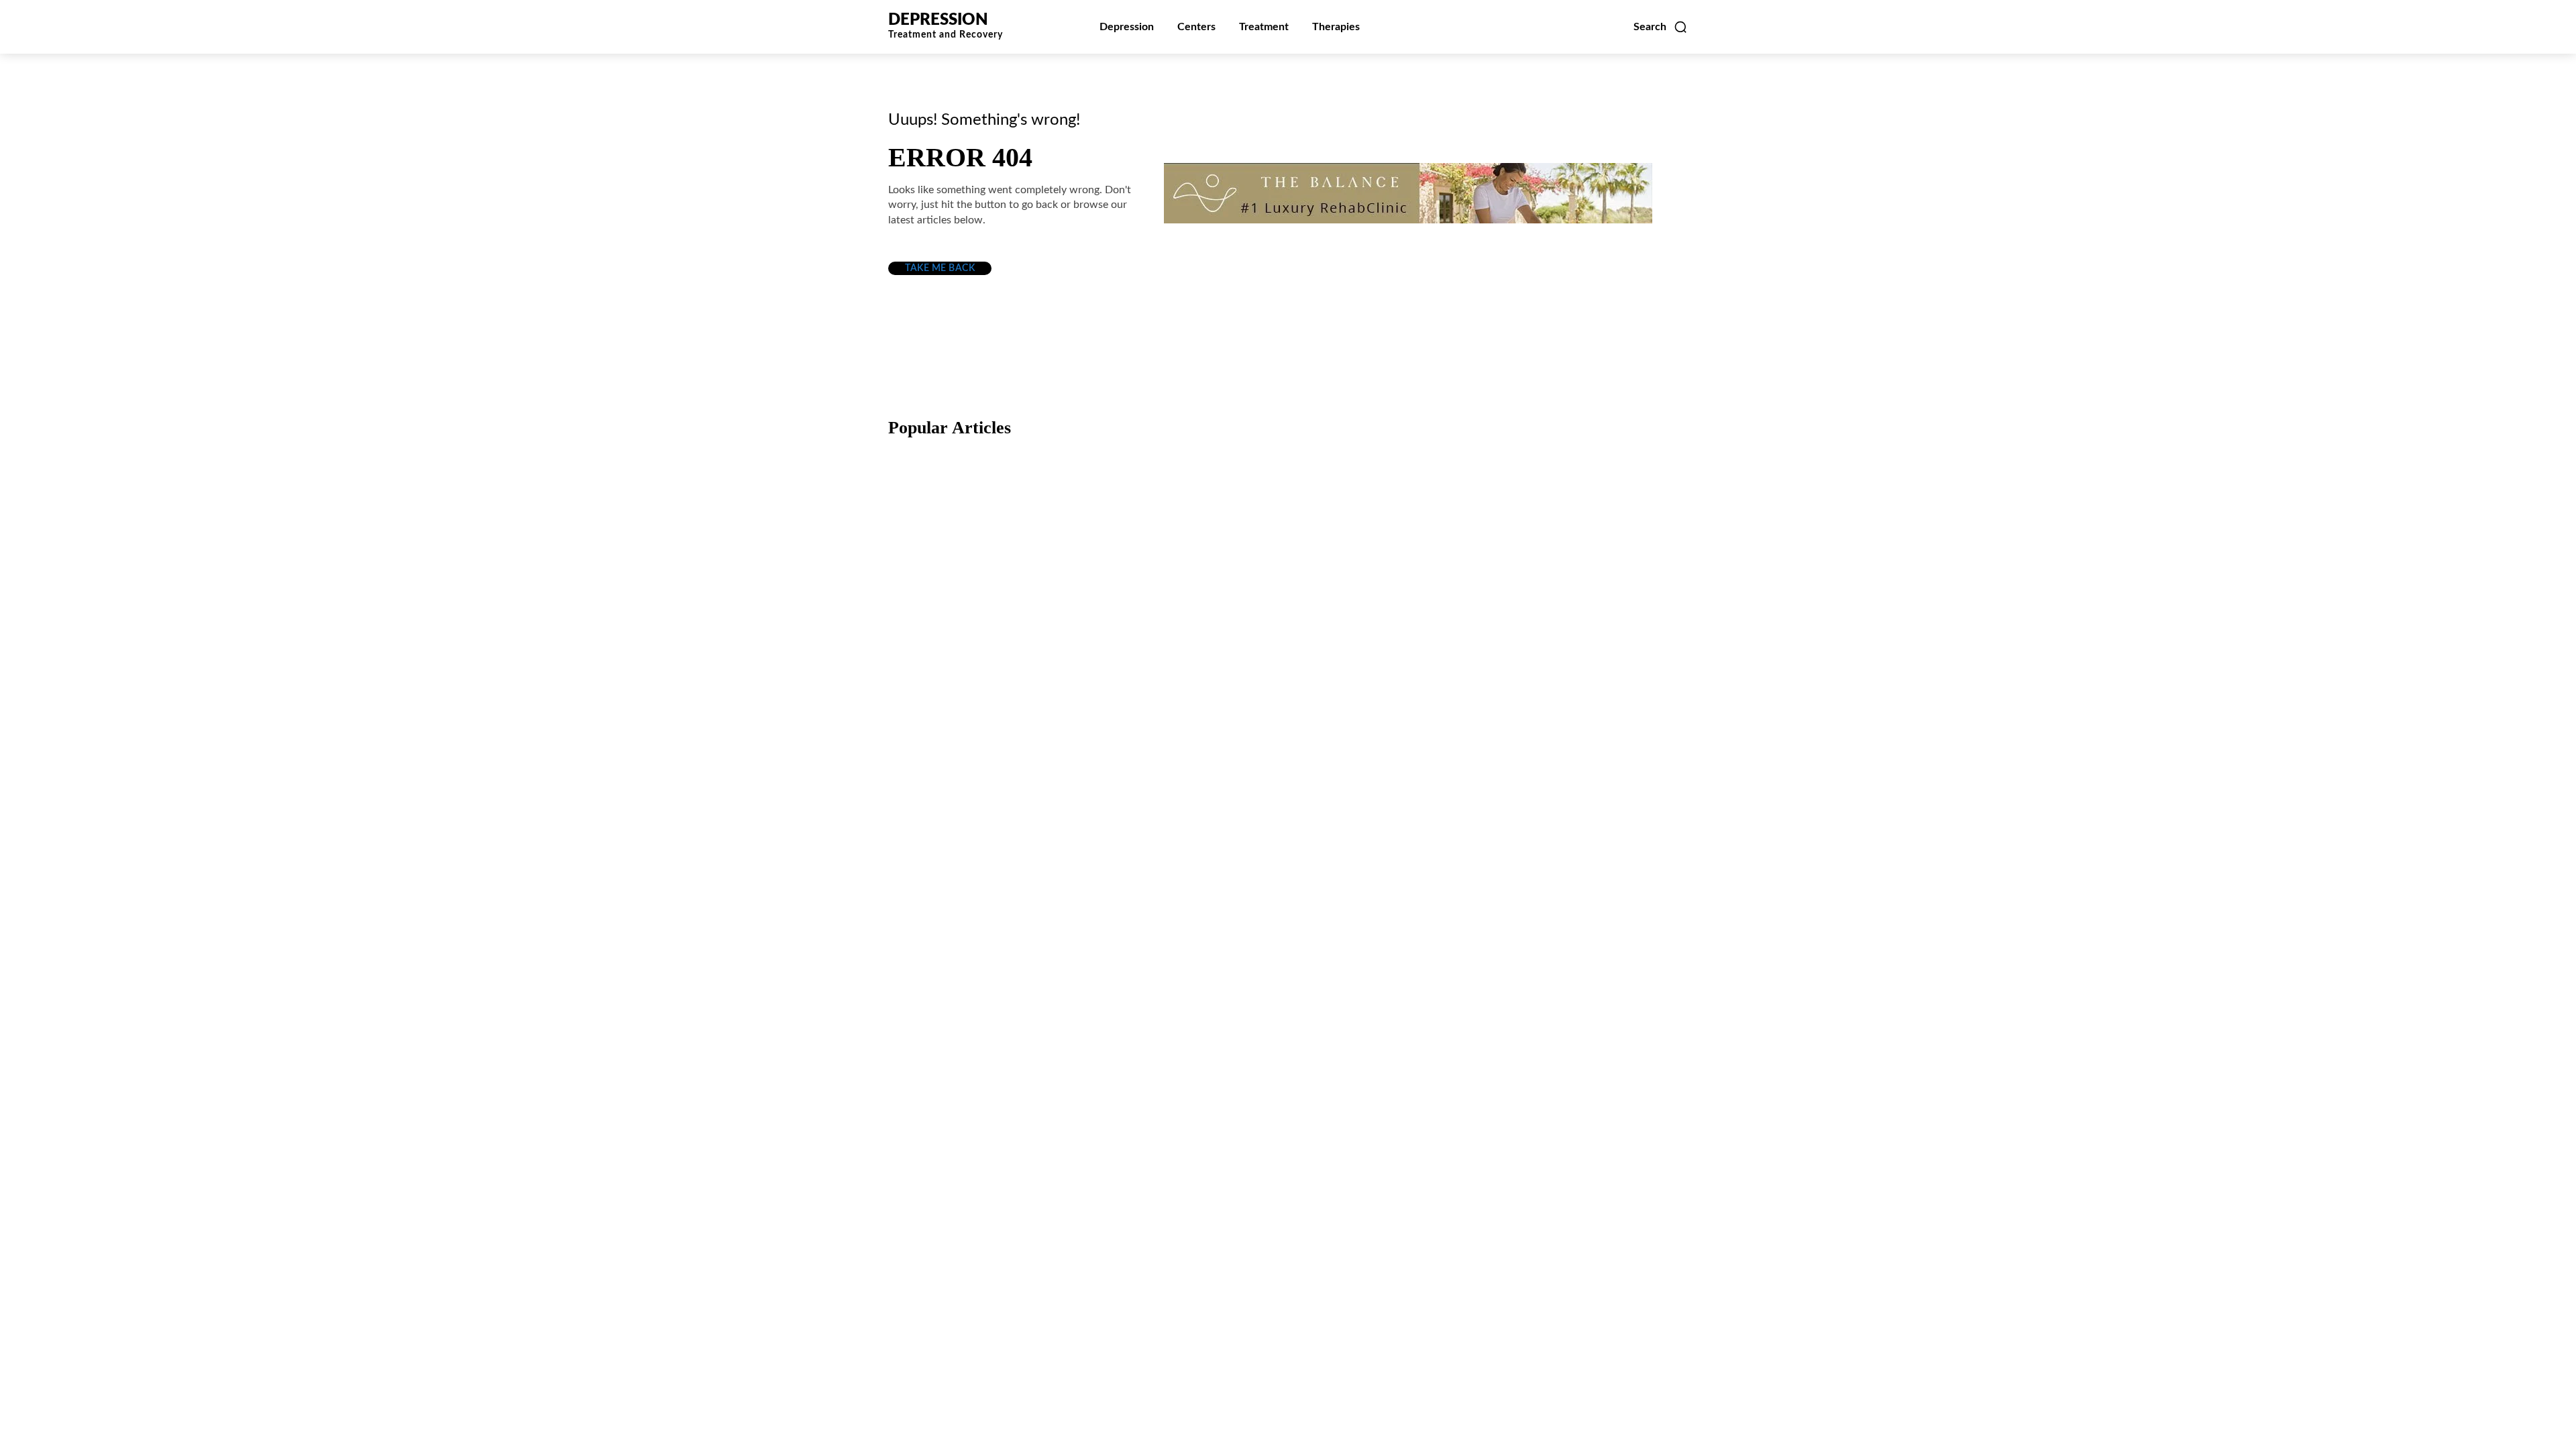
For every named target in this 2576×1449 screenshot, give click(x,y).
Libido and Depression (1251, 804)
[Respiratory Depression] (1288, 538)
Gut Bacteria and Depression (998, 804)
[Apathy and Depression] (1559, 733)
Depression (937, 580)
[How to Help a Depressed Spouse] (1017, 538)
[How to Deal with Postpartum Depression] (1559, 538)
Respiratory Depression (1253, 609)
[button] (1661, 27)
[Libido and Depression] (1288, 733)
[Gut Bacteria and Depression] (1017, 733)
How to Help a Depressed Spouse (1014, 609)
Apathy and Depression (1524, 804)
